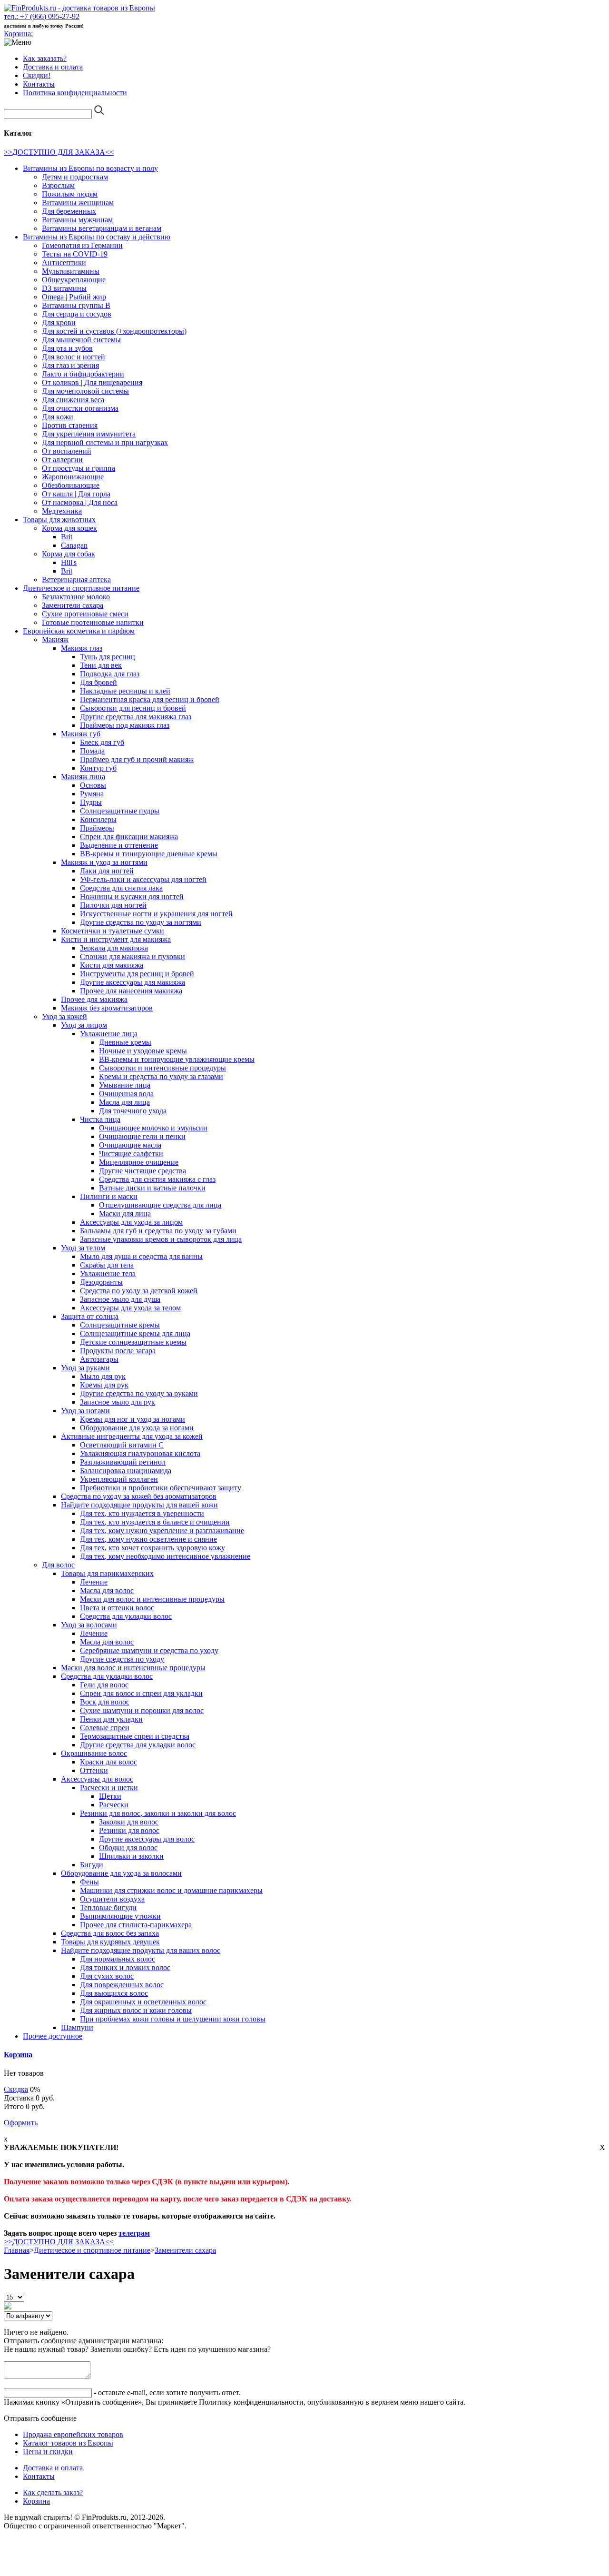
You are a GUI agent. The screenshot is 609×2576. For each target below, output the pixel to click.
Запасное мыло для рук (118, 1402)
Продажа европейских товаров (73, 2434)
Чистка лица (100, 1119)
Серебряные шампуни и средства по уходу (149, 1650)
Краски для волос (108, 1762)
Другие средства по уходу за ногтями (141, 922)
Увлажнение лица (109, 1034)
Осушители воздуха (112, 1899)
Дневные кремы (125, 1042)
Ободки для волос (128, 1848)
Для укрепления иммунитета (89, 434)
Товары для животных (59, 520)
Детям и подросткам (75, 177)
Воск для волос (105, 1702)
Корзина (18, 2055)
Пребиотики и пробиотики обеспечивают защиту (161, 1488)
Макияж (55, 639)
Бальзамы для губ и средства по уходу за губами (158, 1231)
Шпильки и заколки (131, 1856)
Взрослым (58, 185)
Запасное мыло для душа (120, 1299)
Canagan (74, 545)
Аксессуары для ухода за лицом (131, 1222)
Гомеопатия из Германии (82, 245)
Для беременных (69, 211)
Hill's (69, 562)
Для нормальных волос (118, 1959)
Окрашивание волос (94, 1753)
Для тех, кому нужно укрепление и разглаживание (162, 1531)
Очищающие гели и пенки (142, 1136)
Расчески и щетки (109, 1788)
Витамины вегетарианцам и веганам (102, 228)
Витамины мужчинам (77, 220)
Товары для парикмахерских (107, 1573)
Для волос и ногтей (74, 357)
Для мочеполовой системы (85, 391)
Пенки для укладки (111, 1719)
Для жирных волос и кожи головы (136, 2010)
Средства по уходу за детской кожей (139, 1291)
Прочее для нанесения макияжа (131, 991)
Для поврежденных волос (122, 1985)
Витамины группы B (76, 305)
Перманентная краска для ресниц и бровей (150, 699)
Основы (93, 785)
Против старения (70, 425)
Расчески (114, 1805)
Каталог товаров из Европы (68, 2443)
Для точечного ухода (133, 1111)
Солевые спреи (105, 1728)
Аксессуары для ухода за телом (130, 1308)
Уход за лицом (84, 1025)
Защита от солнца (90, 1316)
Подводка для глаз (110, 674)
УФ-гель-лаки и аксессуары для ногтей (143, 879)
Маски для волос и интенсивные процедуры (152, 1599)
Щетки (110, 1796)
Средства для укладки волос (126, 1616)
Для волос (58, 1565)
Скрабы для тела (107, 1265)
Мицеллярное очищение (139, 1162)
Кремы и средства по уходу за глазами (161, 1076)
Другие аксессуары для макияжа (133, 982)
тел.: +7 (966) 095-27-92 (42, 16)
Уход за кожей (64, 1016)
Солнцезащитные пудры (120, 811)
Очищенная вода (126, 1094)
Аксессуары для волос (97, 1779)
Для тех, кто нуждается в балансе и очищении (155, 1522)
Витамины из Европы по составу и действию (97, 237)
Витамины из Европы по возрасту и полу (90, 168)
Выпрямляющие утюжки (120, 1916)
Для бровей (98, 682)
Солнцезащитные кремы (120, 1325)
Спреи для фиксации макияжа (129, 837)
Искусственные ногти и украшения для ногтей (156, 914)
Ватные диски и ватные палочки (152, 1188)
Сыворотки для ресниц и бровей (133, 708)
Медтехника (62, 511)
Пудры (91, 802)
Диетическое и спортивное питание (81, 588)
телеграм (134, 2233)
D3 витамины (64, 288)
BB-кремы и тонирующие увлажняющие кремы (177, 1059)
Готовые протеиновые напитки (93, 622)
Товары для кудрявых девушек (110, 1942)
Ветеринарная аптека (76, 580)
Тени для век (101, 665)
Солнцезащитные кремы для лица (135, 1333)
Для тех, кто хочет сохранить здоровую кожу (152, 1548)
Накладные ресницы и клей (125, 691)
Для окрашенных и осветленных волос (143, 2002)
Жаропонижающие (73, 477)
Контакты (39, 84)
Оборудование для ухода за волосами (121, 1873)
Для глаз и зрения (70, 365)
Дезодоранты (101, 1282)
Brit (67, 537)
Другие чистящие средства (142, 1171)
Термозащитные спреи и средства (135, 1736)
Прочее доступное (53, 2036)
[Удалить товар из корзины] (10, 2139)
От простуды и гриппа (79, 468)
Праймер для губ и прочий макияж (137, 759)
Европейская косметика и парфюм (79, 631)
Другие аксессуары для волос (147, 1839)
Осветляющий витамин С (122, 1445)
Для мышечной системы (81, 340)
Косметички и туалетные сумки (113, 931)
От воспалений (67, 451)
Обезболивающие (71, 485)
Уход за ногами (85, 1411)
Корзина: (18, 34)
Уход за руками (85, 1368)
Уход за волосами (89, 1625)
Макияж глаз (82, 648)
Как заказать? (45, 58)
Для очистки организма (80, 408)
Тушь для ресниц (108, 657)
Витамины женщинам (78, 203)
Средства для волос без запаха (110, 1933)
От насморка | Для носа (80, 502)
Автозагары (99, 1359)
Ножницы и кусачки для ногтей (132, 897)
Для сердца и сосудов (77, 314)
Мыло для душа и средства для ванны (141, 1256)
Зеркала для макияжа (114, 948)
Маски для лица (125, 1214)
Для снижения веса (73, 400)
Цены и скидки (48, 2452)
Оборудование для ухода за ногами (137, 1428)
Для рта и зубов (67, 348)
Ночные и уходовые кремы (143, 1051)
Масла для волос (107, 1590)
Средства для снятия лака (121, 888)
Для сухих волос (107, 1976)
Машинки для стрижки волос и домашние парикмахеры (171, 1890)
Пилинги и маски (109, 1196)
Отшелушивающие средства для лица (160, 1205)
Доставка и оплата (53, 67)
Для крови (59, 322)
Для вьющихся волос (114, 1993)
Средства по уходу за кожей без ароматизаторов (139, 1496)
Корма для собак (69, 554)
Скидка (16, 2089)
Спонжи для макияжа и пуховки (133, 956)
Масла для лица (124, 1102)
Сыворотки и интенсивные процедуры (162, 1068)
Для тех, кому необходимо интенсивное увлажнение (165, 1556)
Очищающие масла (130, 1145)
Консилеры (98, 819)
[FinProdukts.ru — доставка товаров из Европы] (79, 8)
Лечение (94, 1582)
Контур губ (98, 768)
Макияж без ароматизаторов (107, 1008)
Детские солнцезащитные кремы (133, 1342)
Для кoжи (58, 417)
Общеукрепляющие (74, 280)
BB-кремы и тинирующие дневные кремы (149, 854)
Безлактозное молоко (76, 597)
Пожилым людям (70, 194)
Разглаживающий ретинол (123, 1462)
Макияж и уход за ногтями (104, 862)
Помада (92, 751)
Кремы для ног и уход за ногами (133, 1419)
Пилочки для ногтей (113, 905)
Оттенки (94, 1770)
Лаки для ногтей (107, 871)
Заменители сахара (73, 605)
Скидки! (37, 75)
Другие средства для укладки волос (138, 1745)
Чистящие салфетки (131, 1154)
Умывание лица (125, 1085)
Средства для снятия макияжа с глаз (157, 1179)
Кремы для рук (104, 1385)
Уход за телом (83, 1248)
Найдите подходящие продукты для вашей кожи (139, 1505)
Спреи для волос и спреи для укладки (141, 1693)
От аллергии (62, 460)
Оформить (21, 2123)
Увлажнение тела (108, 1273)
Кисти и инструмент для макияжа (116, 939)
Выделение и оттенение (119, 845)
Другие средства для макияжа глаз (136, 717)
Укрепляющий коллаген (119, 1479)
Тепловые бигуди (108, 1907)
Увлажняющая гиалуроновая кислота (140, 1453)
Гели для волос (104, 1685)
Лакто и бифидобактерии (83, 374)
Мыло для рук (103, 1376)
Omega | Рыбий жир (74, 297)
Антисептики (64, 263)
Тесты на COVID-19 (75, 254)
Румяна (92, 794)
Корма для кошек (69, 528)
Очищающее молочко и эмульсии (153, 1128)
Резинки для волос (129, 1830)
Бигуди (92, 1865)
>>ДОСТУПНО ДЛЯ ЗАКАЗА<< (59, 152)
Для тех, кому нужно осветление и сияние (148, 1539)
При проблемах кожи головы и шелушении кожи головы (173, 2019)
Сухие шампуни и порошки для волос (142, 1710)
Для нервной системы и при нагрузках (105, 442)
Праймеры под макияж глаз (125, 725)
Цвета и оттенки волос (117, 1608)
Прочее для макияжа (94, 999)
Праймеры (97, 828)
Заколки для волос (129, 1822)
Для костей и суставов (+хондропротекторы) (114, 331)
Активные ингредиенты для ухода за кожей (132, 1436)
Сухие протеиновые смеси (85, 614)
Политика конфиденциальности (75, 93)
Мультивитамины (71, 271)
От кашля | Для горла (76, 494)
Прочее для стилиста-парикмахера (136, 1925)
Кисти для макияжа (112, 965)
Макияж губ (81, 734)
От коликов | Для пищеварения (92, 382)
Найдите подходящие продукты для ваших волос (141, 1950)
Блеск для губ (102, 742)
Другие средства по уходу (122, 1659)
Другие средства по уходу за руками (139, 1393)
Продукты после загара (118, 1351)
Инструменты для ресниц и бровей (137, 974)
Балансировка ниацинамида (126, 1471)
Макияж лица (83, 777)
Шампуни (77, 2027)
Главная (17, 2250)
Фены (89, 1882)
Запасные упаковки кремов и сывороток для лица (161, 1239)
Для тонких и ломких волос (125, 1967)
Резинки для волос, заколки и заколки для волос (158, 1813)
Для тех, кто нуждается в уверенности (142, 1513)
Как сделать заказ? (53, 2492)
